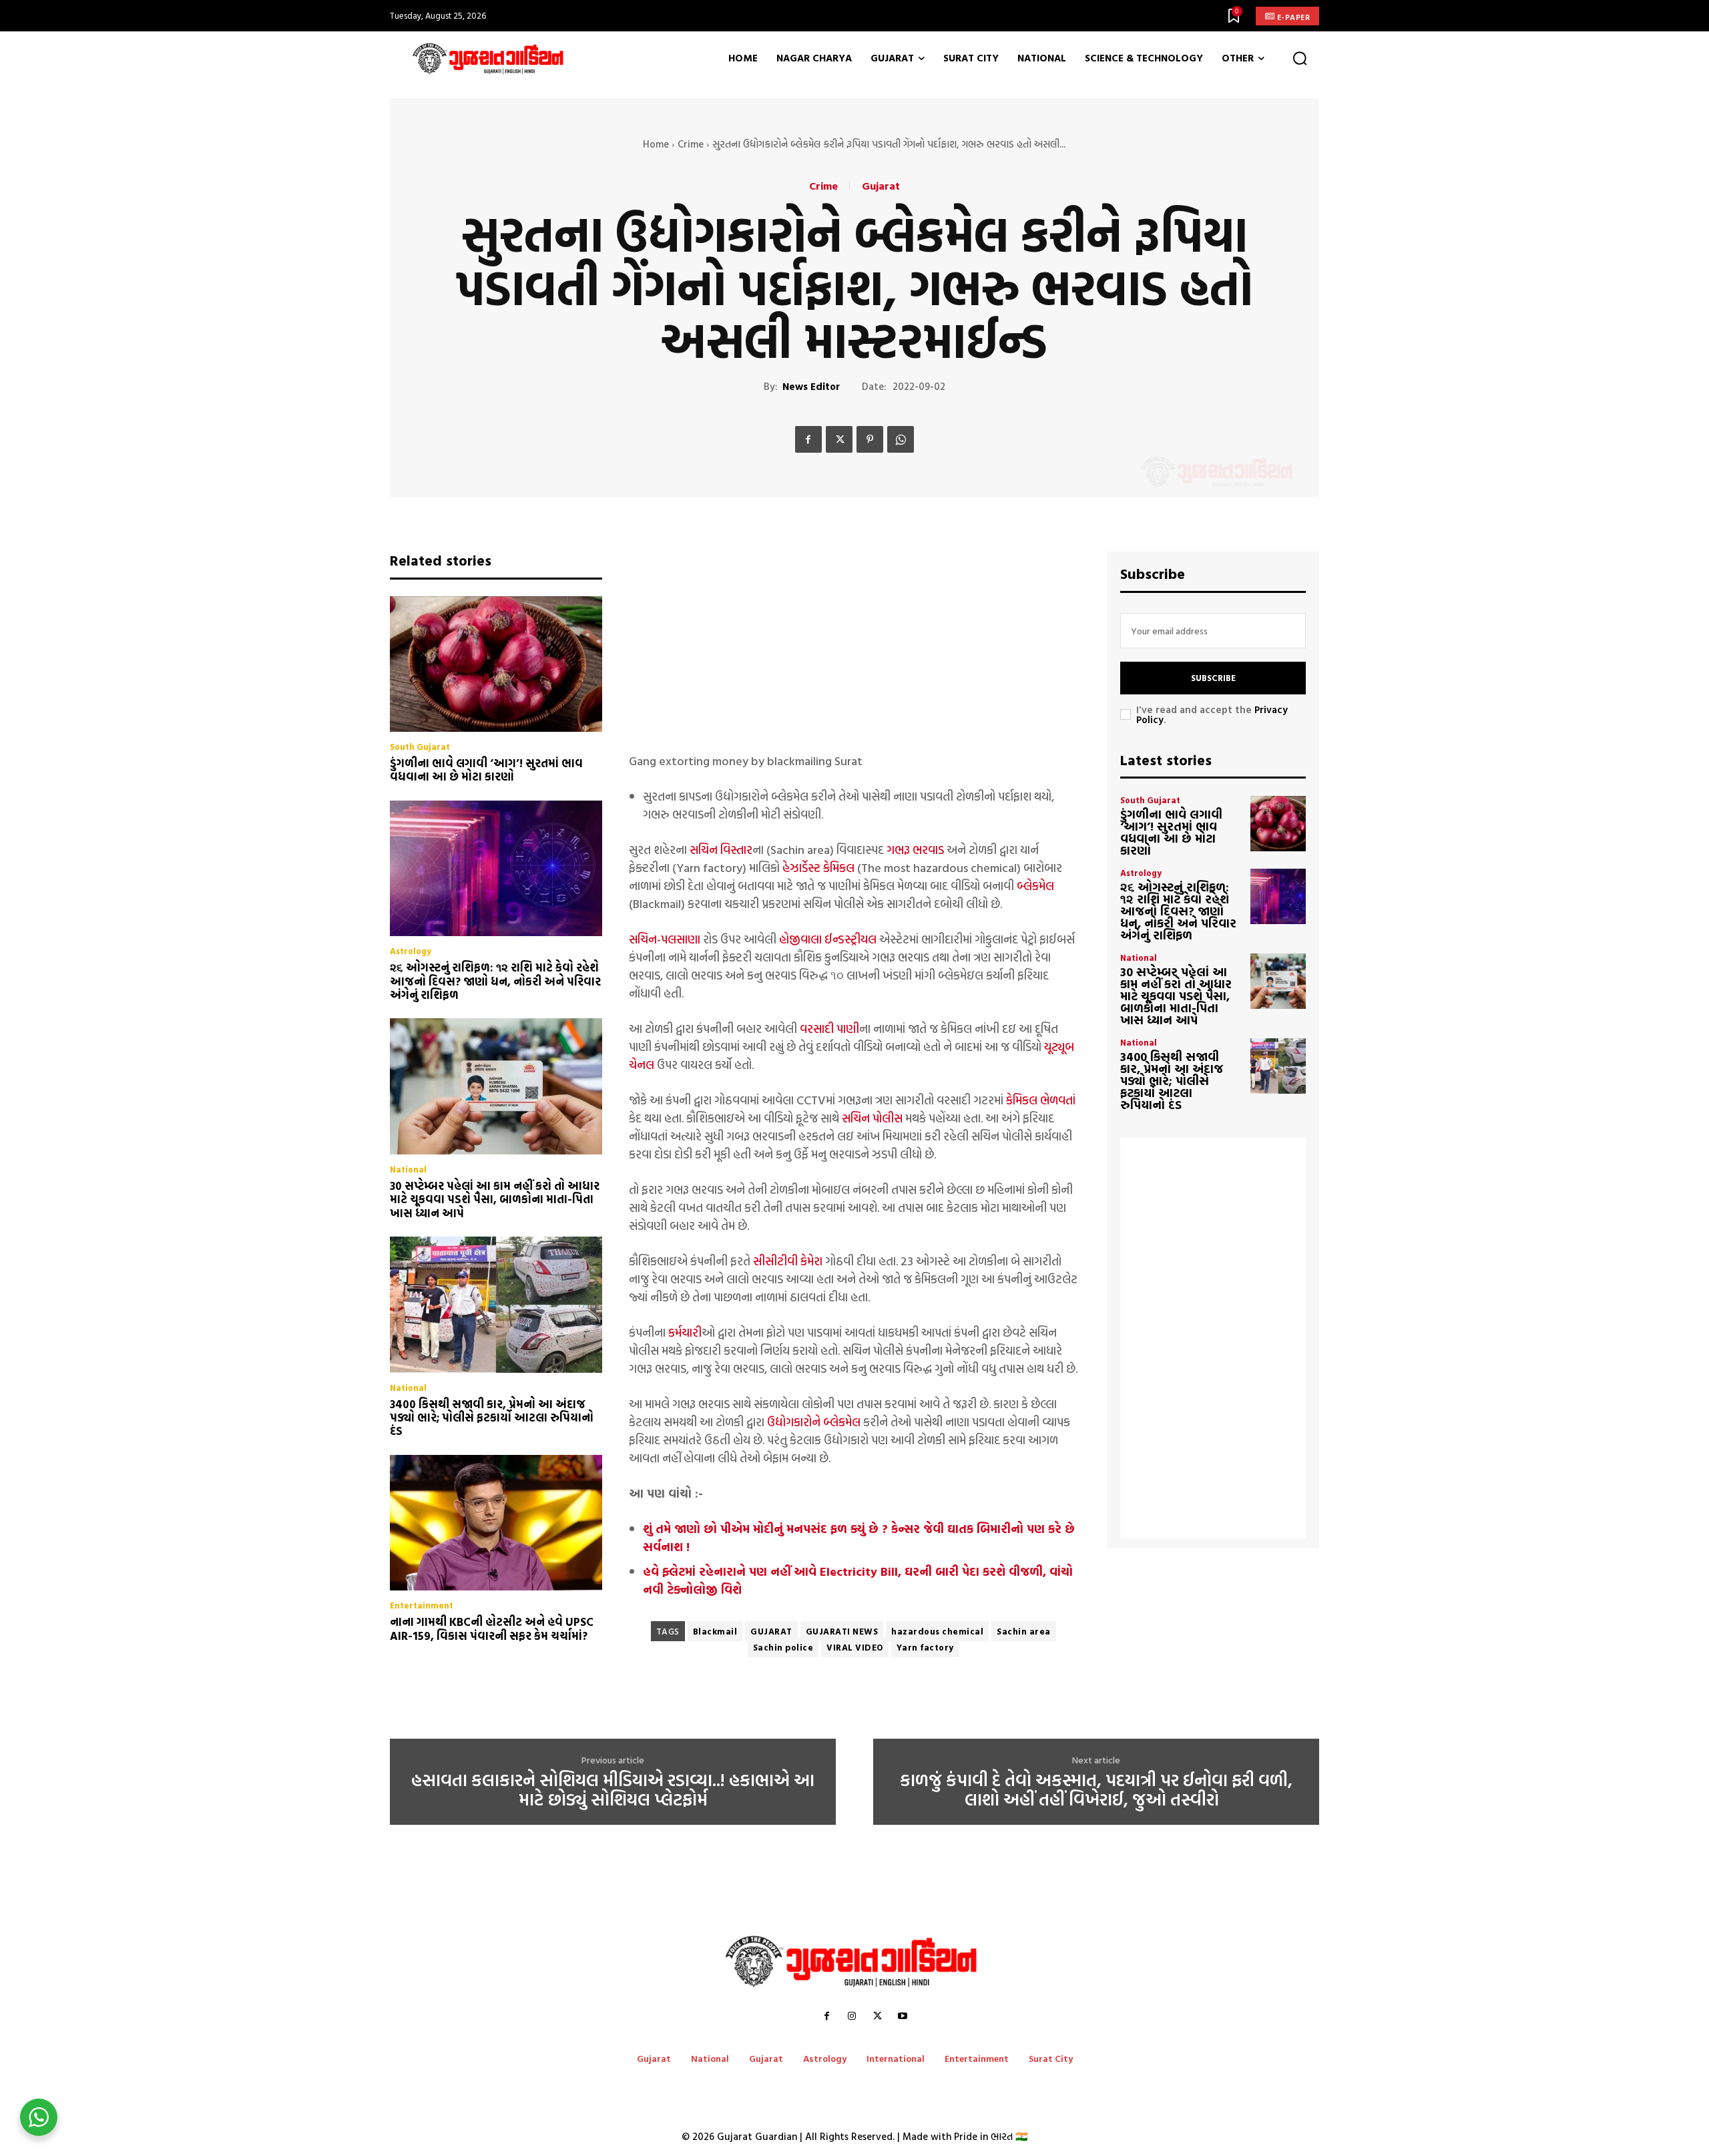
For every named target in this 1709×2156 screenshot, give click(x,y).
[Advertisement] (854, 645)
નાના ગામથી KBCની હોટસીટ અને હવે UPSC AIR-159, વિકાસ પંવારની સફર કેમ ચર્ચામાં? (492, 1628)
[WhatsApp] (901, 439)
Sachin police (783, 1647)
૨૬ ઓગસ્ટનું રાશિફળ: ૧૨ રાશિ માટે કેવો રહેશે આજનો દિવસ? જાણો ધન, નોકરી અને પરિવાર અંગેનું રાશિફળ (495, 981)
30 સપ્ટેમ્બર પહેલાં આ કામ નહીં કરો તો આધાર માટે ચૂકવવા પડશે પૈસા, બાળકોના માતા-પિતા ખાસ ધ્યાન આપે (495, 1199)
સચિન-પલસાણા (665, 939)
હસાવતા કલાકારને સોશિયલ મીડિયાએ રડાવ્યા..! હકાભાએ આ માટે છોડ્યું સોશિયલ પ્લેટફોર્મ (613, 1790)
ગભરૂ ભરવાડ (915, 850)
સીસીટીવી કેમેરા (786, 1261)
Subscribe (1213, 678)
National (408, 1169)
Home (656, 144)
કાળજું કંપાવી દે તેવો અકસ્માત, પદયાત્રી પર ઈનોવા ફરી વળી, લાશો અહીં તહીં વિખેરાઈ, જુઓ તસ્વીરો (1096, 1790)
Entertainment (422, 1605)
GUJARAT (771, 1631)
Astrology (411, 951)
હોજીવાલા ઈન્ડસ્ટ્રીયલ (828, 939)
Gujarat (881, 186)
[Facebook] (808, 439)
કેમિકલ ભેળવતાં (1041, 1100)
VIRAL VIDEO (855, 1647)
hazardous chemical (937, 1631)
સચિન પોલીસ (872, 1118)
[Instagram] (852, 2016)
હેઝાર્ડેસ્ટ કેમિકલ (818, 868)
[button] (1300, 59)
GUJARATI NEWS (842, 1631)
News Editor (811, 387)
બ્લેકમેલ (1035, 886)
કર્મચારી (684, 1332)
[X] (839, 439)
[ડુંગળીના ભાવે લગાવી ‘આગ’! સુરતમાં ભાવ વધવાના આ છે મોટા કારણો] (496, 664)
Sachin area (1024, 1631)
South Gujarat (420, 747)
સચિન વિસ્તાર (721, 850)
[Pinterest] (870, 439)
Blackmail (715, 1631)
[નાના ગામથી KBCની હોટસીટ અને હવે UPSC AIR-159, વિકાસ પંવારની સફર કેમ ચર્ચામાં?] (496, 1523)
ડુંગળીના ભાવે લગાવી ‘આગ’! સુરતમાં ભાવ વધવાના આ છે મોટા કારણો (486, 770)
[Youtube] (903, 2016)
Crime (691, 144)
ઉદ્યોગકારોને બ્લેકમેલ (814, 1422)
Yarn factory (925, 1647)
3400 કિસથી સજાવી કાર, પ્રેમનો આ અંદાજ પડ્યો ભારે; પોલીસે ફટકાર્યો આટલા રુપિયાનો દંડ (492, 1418)
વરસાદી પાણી (829, 1029)
